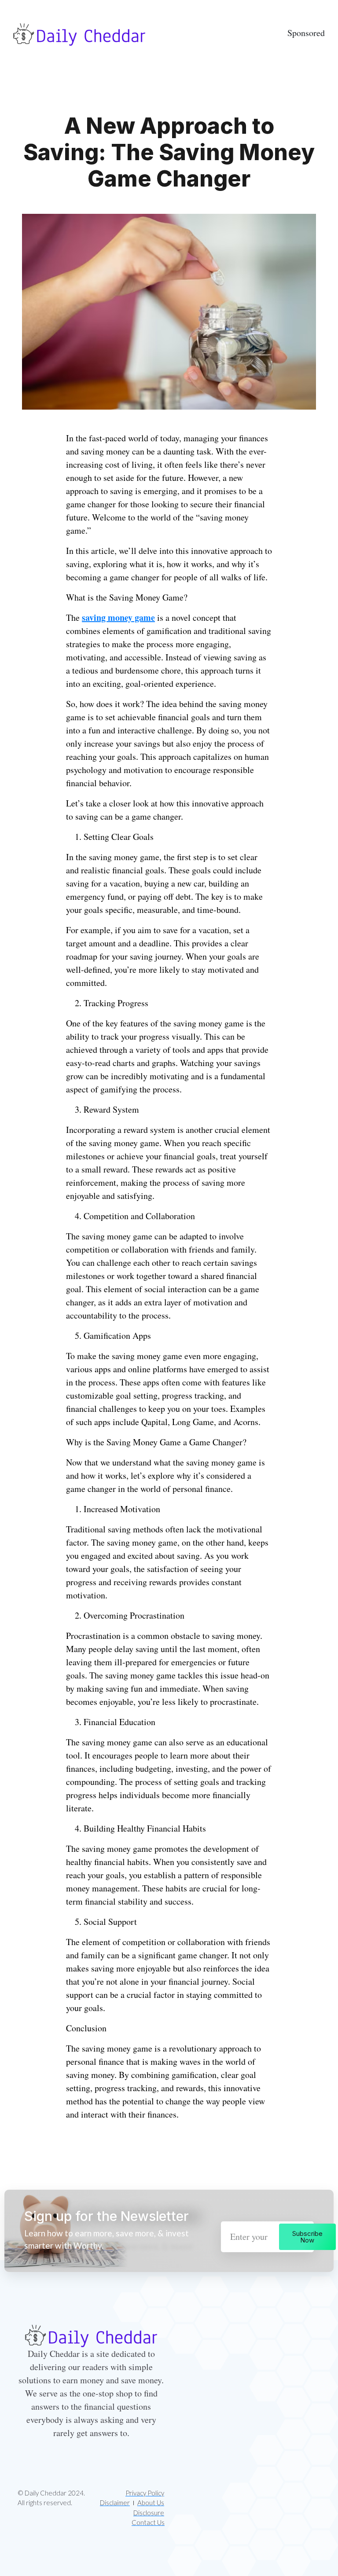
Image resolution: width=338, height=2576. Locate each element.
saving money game (118, 617)
